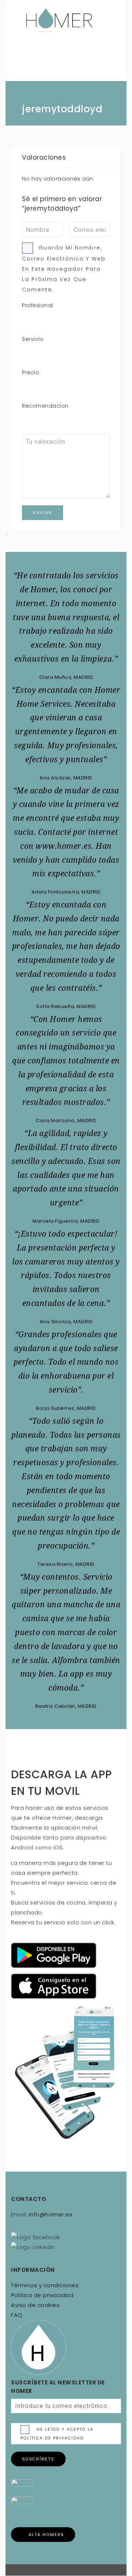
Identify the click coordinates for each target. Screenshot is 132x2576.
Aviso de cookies (35, 2305)
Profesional (38, 305)
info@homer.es (50, 2214)
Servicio (33, 339)
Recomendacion (45, 406)
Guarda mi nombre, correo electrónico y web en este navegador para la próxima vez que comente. (64, 269)
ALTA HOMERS (46, 2535)
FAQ (17, 2315)
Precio (31, 372)
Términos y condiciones (45, 2285)
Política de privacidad (42, 2295)
